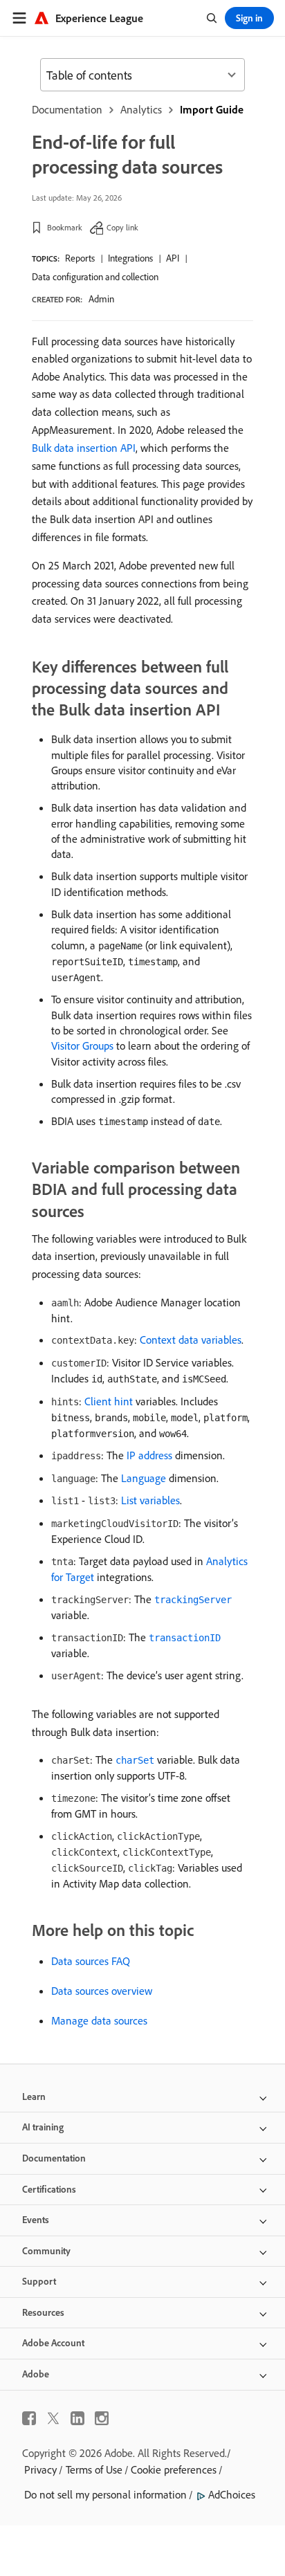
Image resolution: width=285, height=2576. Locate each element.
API (173, 258)
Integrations (130, 258)
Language (144, 1478)
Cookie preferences (174, 2469)
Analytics (141, 109)
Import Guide (212, 109)
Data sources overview (102, 1991)
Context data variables (191, 1340)
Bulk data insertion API (84, 448)
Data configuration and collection (95, 277)
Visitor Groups (82, 1045)
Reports (80, 258)
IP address (149, 1455)
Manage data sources (99, 2020)
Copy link (122, 227)
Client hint (109, 1401)
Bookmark (65, 227)
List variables (150, 1500)
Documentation (67, 109)
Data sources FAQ (91, 1961)
